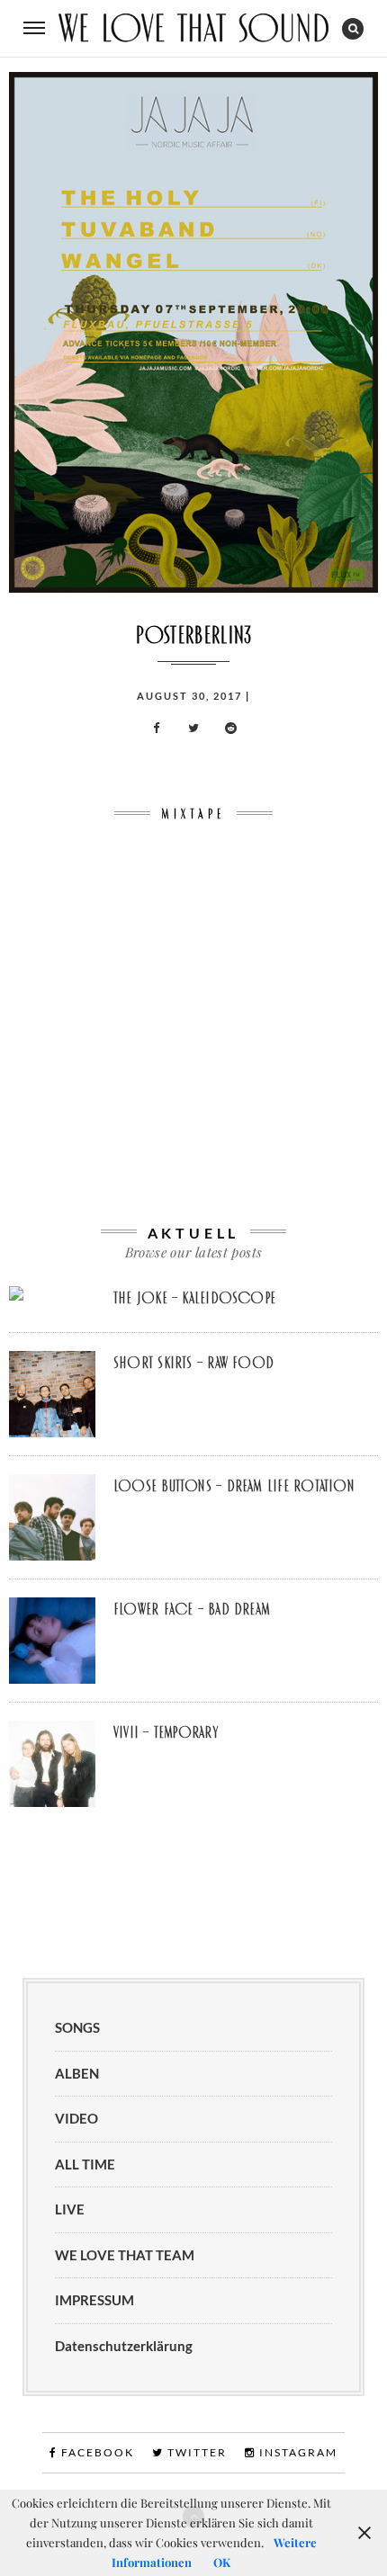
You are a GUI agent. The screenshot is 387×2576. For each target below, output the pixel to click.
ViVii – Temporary (166, 1732)
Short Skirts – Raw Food (193, 1363)
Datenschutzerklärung (124, 2346)
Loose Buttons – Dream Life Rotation (234, 1486)
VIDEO (76, 2118)
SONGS (77, 2027)
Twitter (195, 2452)
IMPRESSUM (94, 2300)
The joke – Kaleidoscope (194, 1298)
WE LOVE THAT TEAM (125, 2255)
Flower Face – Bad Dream (192, 1609)
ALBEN (77, 2073)
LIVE (70, 2209)
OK (222, 2562)
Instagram (297, 2452)
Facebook (96, 2452)
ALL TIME (85, 2164)
